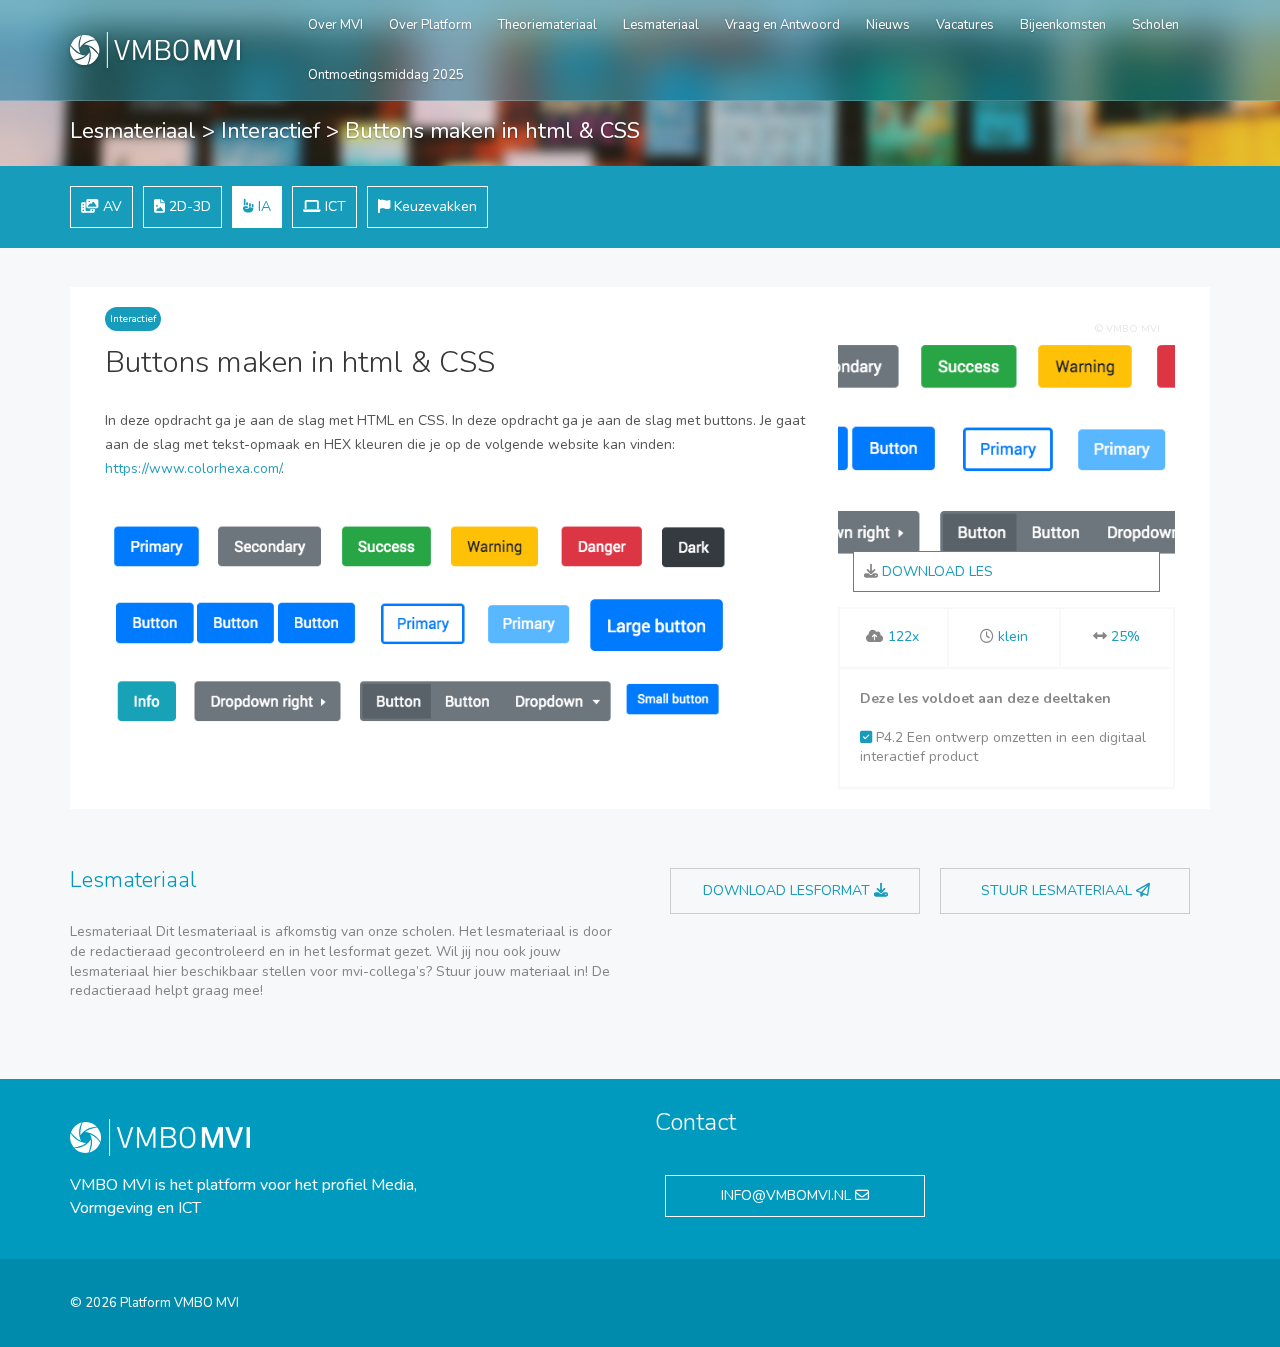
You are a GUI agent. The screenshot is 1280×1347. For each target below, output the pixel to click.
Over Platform (430, 25)
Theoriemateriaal (547, 25)
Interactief (270, 131)
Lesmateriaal (661, 25)
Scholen (1155, 25)
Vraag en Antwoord (782, 25)
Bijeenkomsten (1063, 25)
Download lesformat (788, 890)
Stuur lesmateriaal (1058, 890)
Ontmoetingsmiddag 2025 (386, 75)
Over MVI (335, 25)
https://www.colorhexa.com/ (193, 468)
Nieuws (888, 25)
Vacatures (965, 25)
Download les (935, 571)
